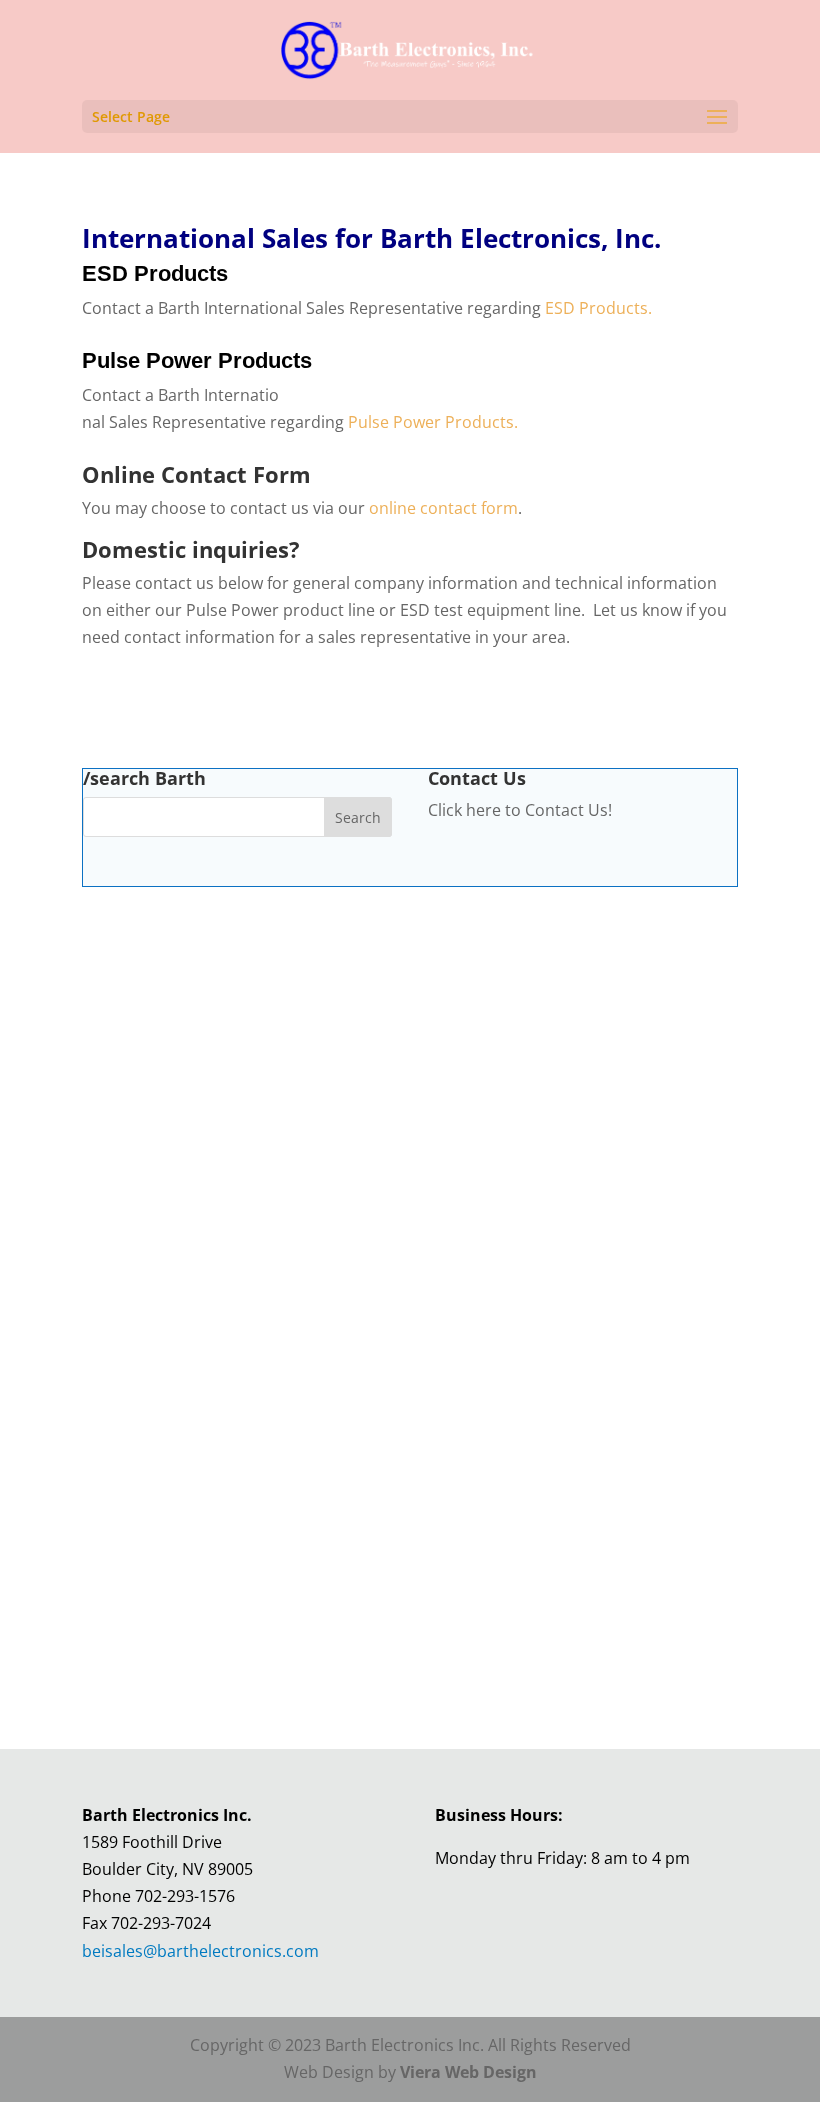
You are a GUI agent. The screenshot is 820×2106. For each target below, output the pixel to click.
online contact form (443, 508)
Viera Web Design (468, 2072)
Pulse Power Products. (433, 422)
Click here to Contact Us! (520, 810)
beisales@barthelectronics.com (200, 1951)
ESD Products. (598, 308)
